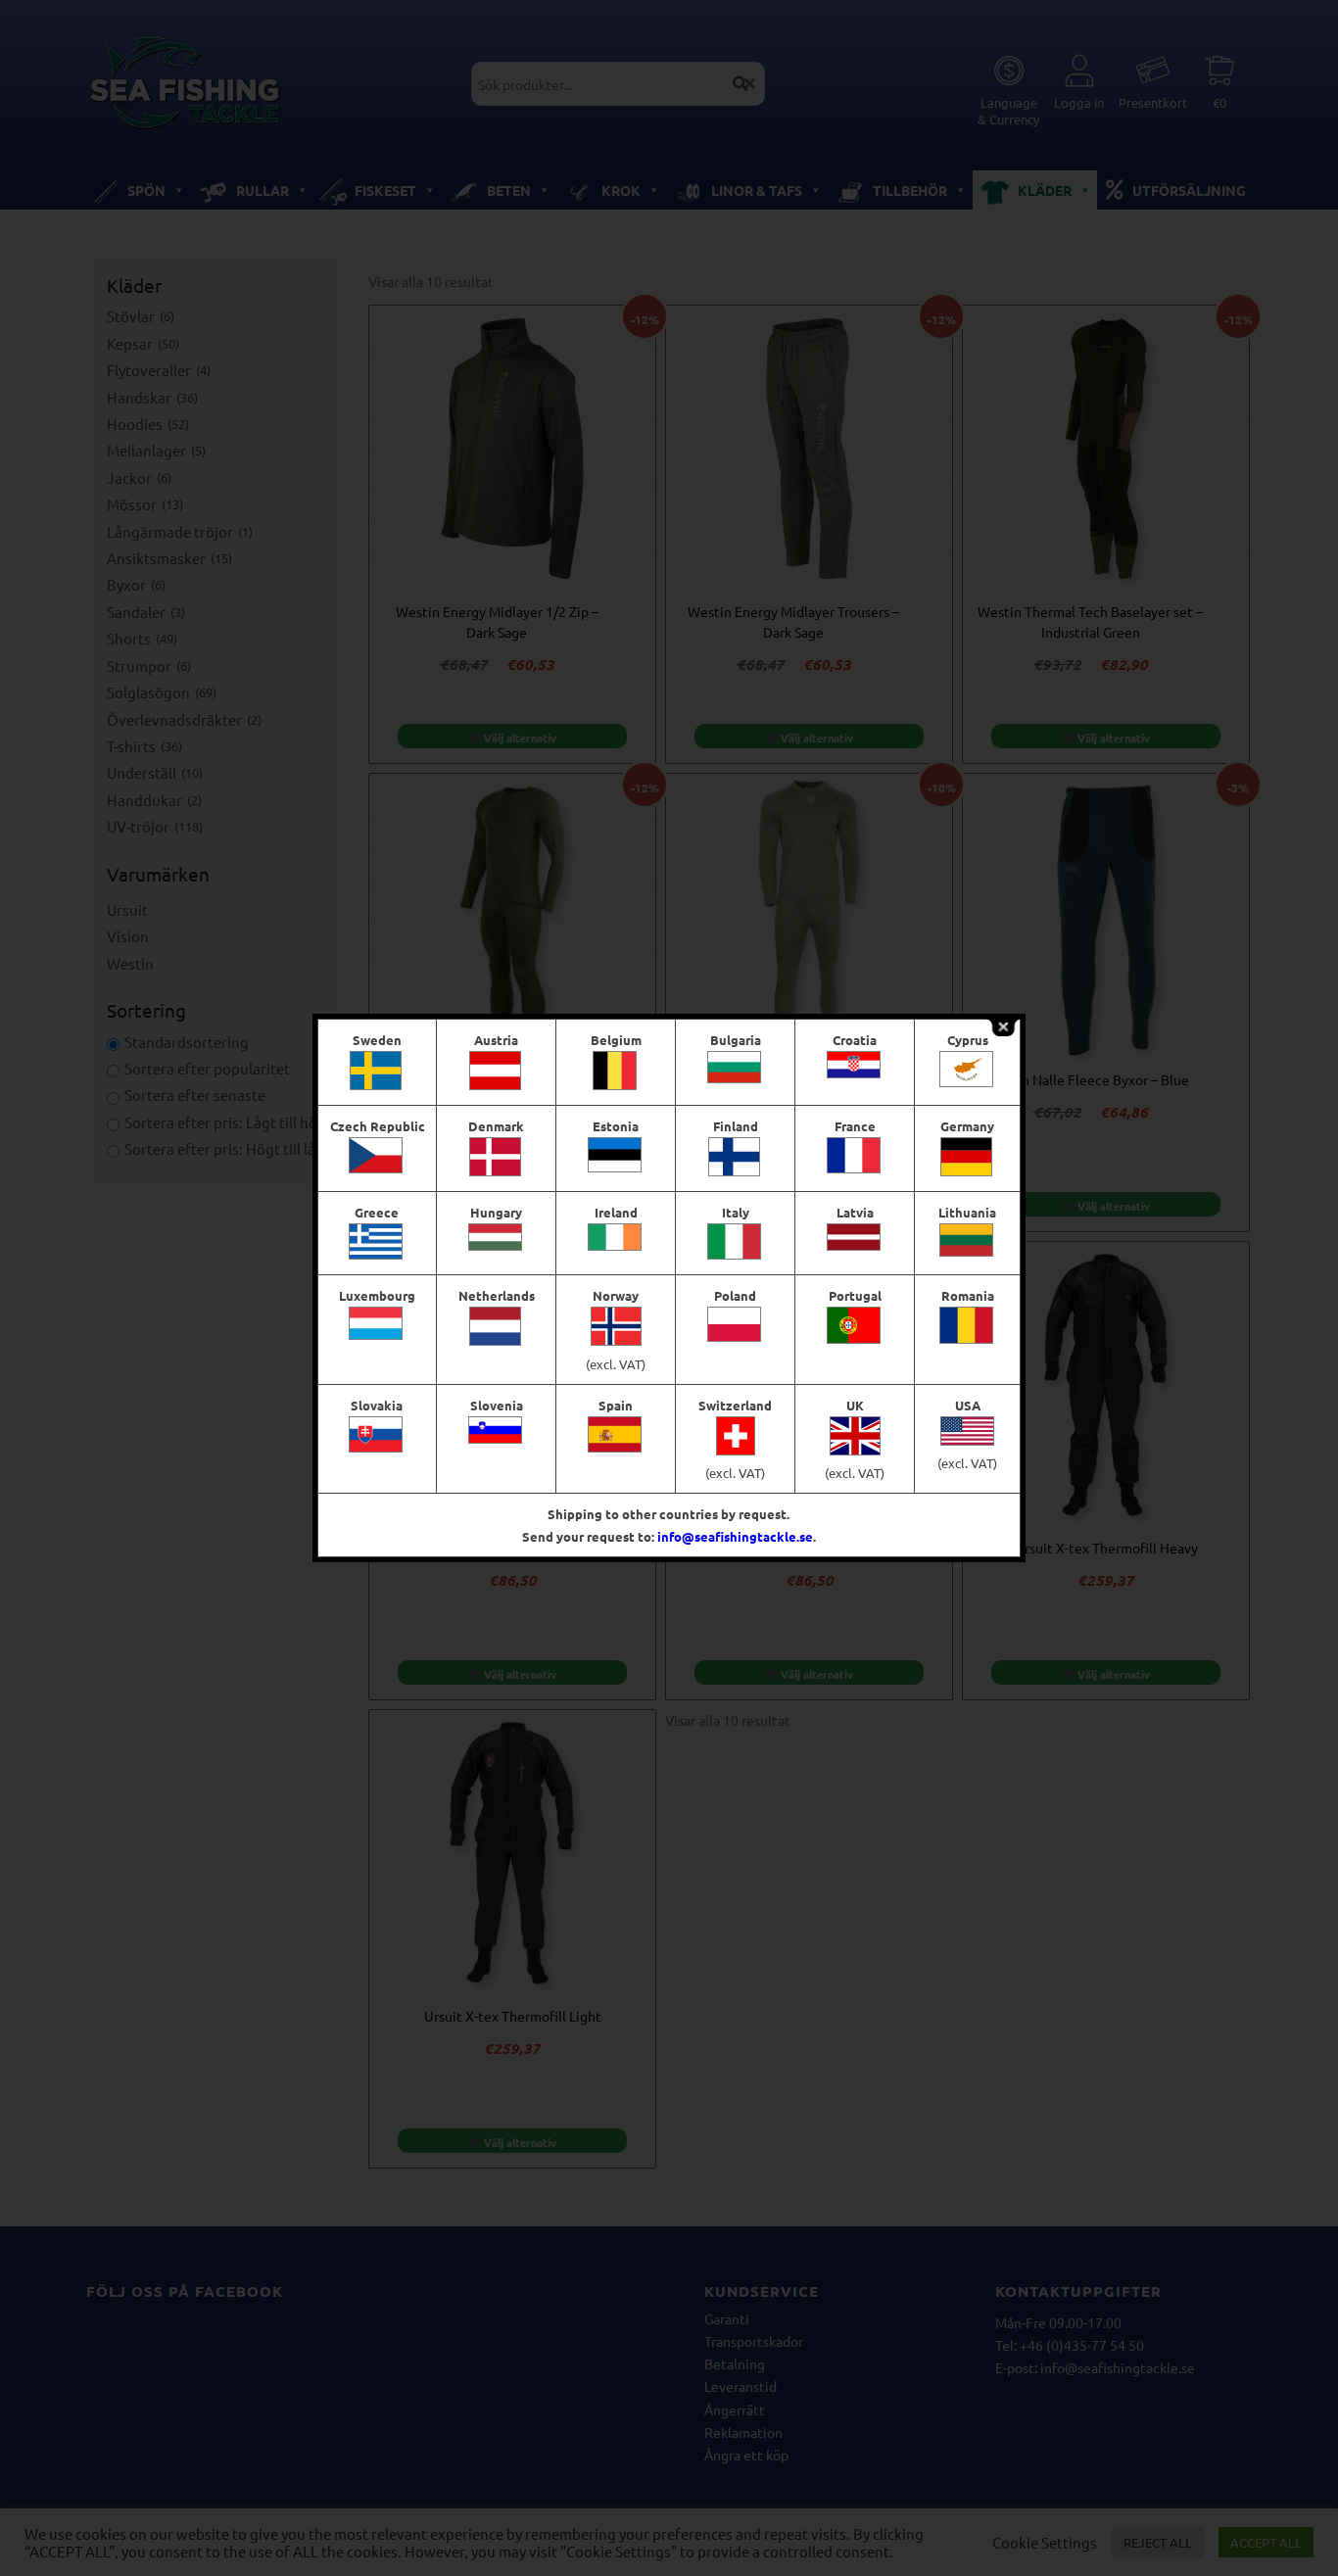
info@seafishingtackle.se (735, 1536)
